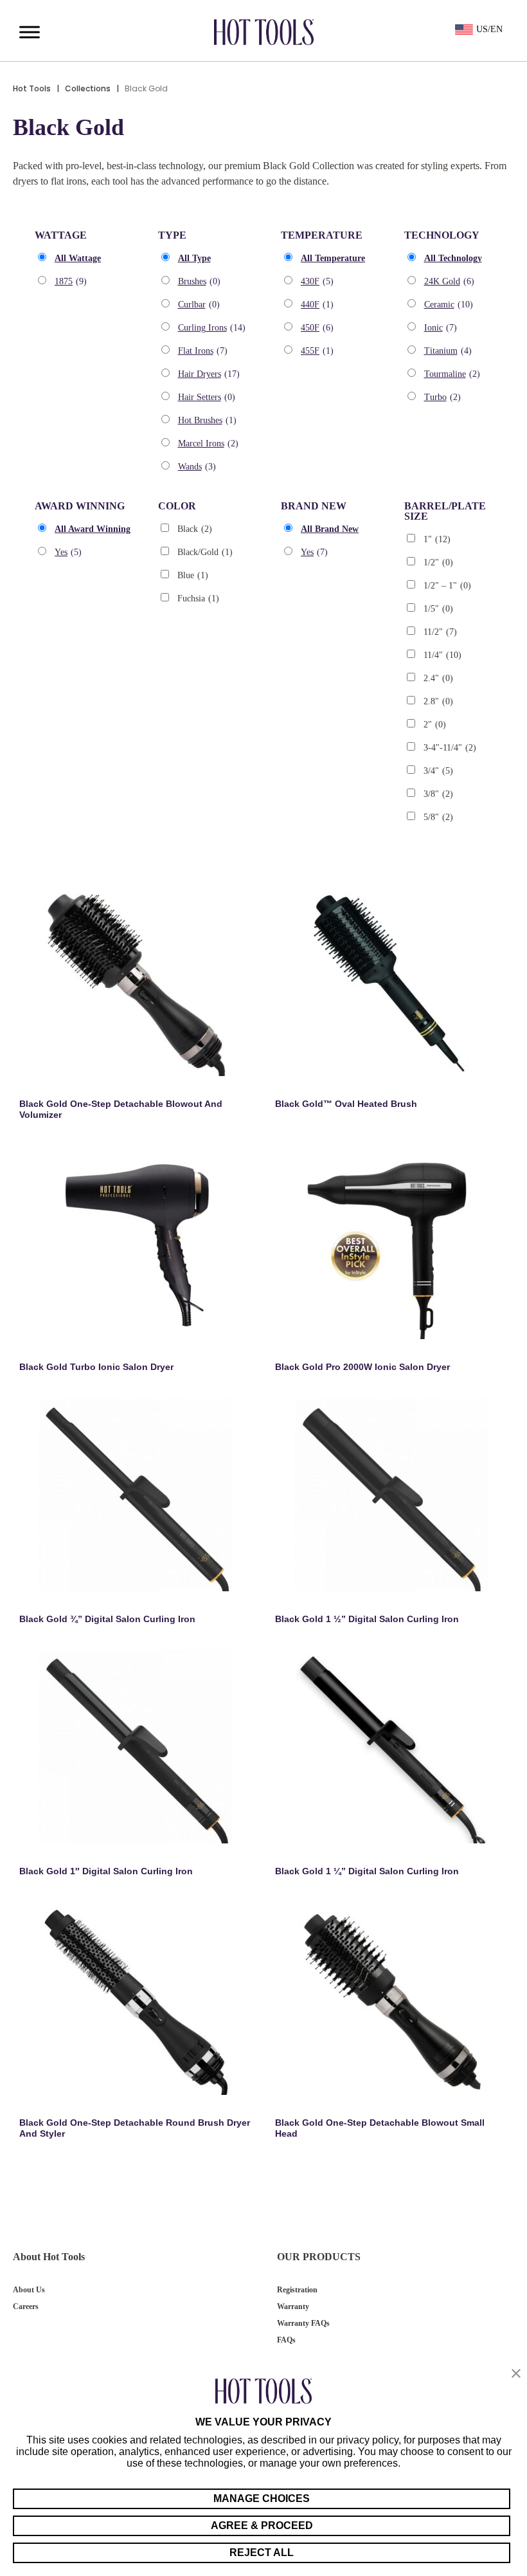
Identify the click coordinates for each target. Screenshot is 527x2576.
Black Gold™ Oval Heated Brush (346, 1104)
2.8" (438, 701)
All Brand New (330, 529)
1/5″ (438, 609)
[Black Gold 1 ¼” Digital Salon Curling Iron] (391, 1747)
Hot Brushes (207, 420)
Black (195, 529)
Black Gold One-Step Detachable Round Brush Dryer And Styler (135, 2128)
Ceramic (449, 305)
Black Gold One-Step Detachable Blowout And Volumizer (121, 1109)
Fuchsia (198, 598)
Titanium (448, 351)
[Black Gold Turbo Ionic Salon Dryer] (136, 1243)
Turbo (442, 397)
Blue (193, 575)
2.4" (438, 678)
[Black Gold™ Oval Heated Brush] (391, 980)
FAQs (286, 2340)
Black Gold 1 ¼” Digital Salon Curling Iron (367, 1871)
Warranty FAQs (303, 2323)
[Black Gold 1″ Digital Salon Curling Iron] (136, 1747)
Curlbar (199, 305)
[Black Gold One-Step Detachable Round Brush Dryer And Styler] (136, 1998)
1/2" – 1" (447, 586)
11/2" (440, 632)
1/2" (438, 562)
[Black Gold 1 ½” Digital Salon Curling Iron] (391, 1495)
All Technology (453, 258)
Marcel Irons (208, 443)
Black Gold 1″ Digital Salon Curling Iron (106, 1871)
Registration (297, 2290)
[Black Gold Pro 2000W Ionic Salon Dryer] (391, 1243)
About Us (29, 2290)
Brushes (199, 281)
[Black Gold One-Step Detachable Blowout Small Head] (391, 1998)
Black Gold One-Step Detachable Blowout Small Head (380, 2128)
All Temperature (333, 258)
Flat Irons (203, 351)
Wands (197, 467)
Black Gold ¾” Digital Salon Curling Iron (107, 1619)
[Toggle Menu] (30, 32)
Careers (26, 2307)
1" (437, 539)
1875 (71, 281)
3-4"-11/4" (450, 748)
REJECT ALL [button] (262, 2553)
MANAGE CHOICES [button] (262, 2498)
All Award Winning (93, 529)
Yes (68, 552)
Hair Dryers (209, 374)
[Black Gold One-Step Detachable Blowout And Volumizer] (136, 980)
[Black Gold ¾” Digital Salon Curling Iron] (136, 1495)
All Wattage (78, 258)
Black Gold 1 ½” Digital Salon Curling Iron (367, 1619)
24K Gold (449, 281)
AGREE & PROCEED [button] (262, 2526)
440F (317, 305)
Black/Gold (205, 552)
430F (317, 281)
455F (317, 351)
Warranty (293, 2307)
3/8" (438, 794)
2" (435, 725)
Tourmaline (452, 374)
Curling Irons (212, 328)
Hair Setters (207, 397)
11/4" (442, 655)
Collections (88, 88)
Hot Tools (32, 88)
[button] (516, 2374)
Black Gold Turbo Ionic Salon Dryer (96, 1367)
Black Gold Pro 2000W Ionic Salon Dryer (362, 1367)
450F (317, 328)
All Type (194, 258)
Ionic (441, 328)
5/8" (438, 817)
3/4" (438, 771)
